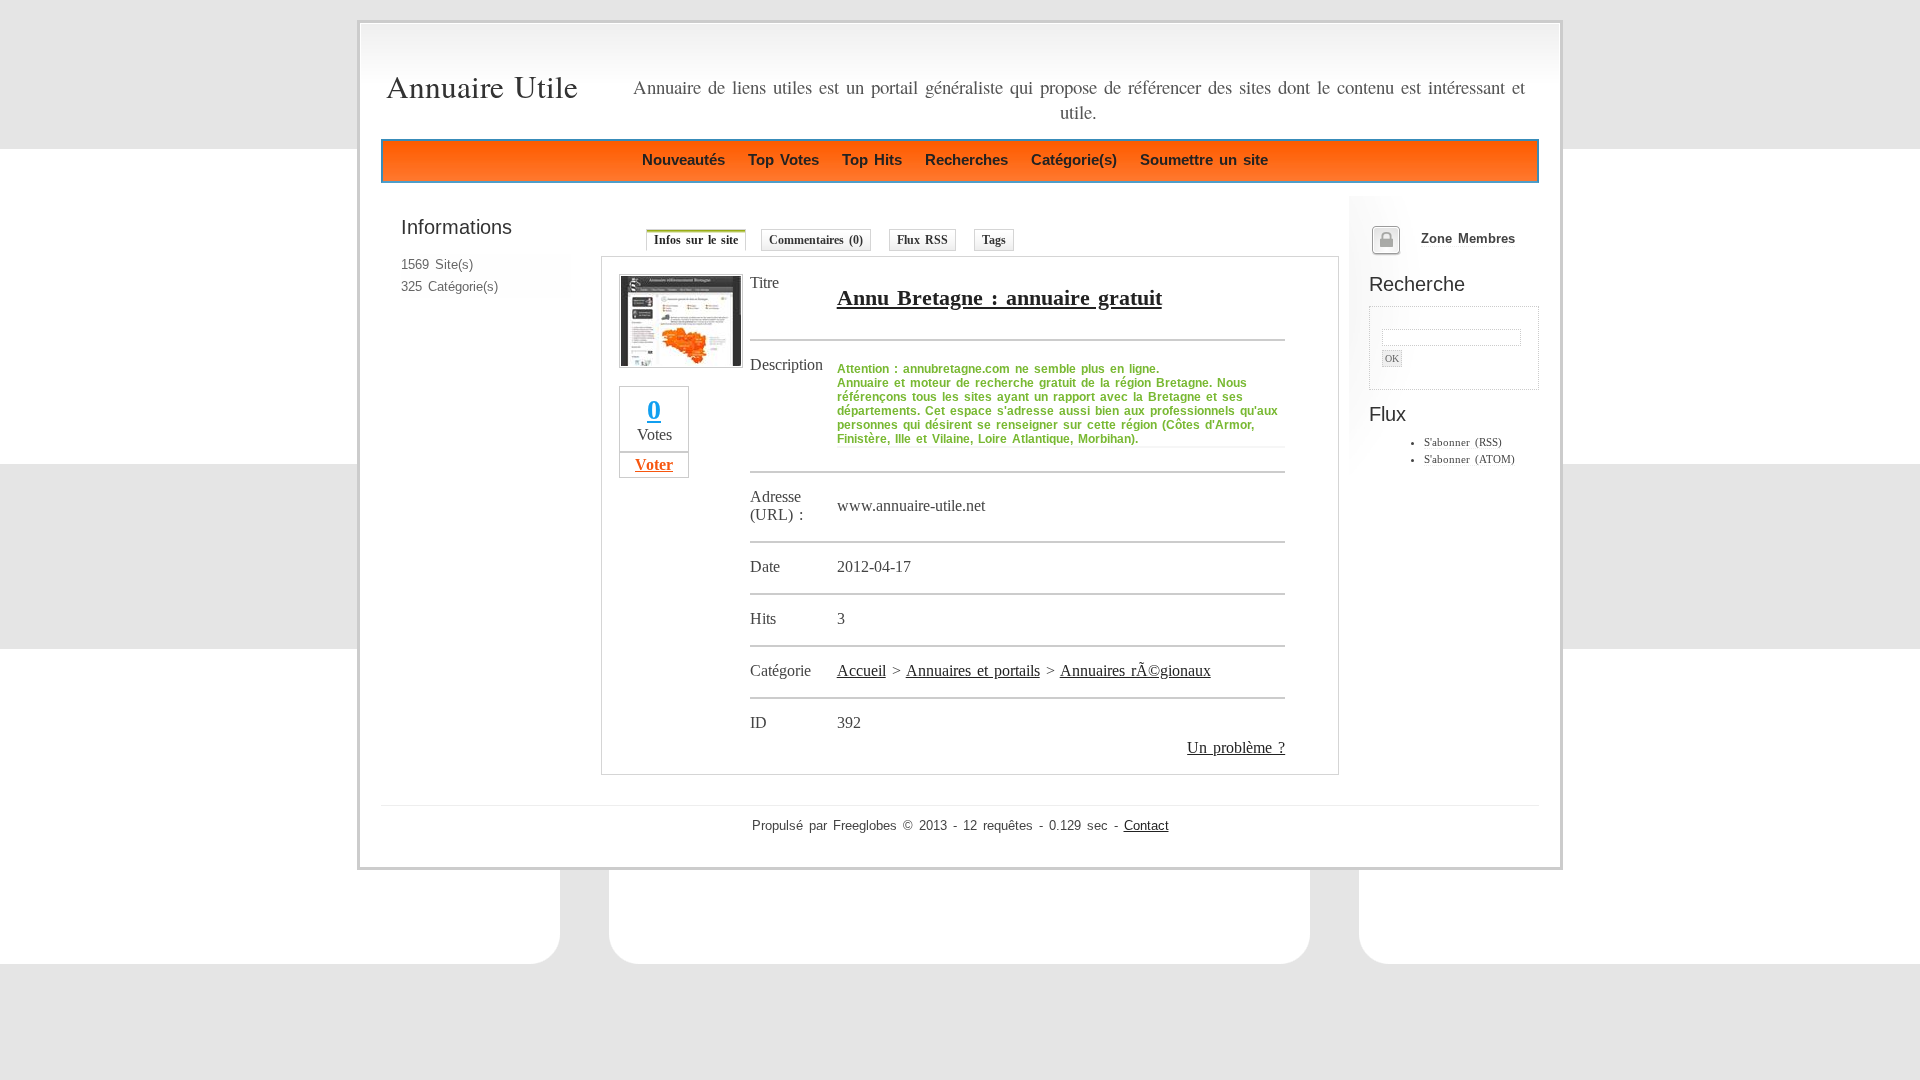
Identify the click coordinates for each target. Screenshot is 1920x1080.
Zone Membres (1468, 239)
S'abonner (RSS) (1463, 442)
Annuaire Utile (482, 86)
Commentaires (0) (816, 240)
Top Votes (783, 159)
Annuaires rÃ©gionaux (1135, 670)
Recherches (966, 159)
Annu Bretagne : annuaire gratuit (999, 297)
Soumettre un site (1204, 159)
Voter (654, 464)
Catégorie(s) (1074, 159)
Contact (1146, 826)
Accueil (861, 670)
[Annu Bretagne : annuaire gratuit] (681, 362)
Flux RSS (922, 240)
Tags (994, 240)
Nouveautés (683, 159)
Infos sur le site (696, 240)
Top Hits (872, 159)
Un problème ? (1236, 747)
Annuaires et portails (973, 670)
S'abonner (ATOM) (1469, 459)
